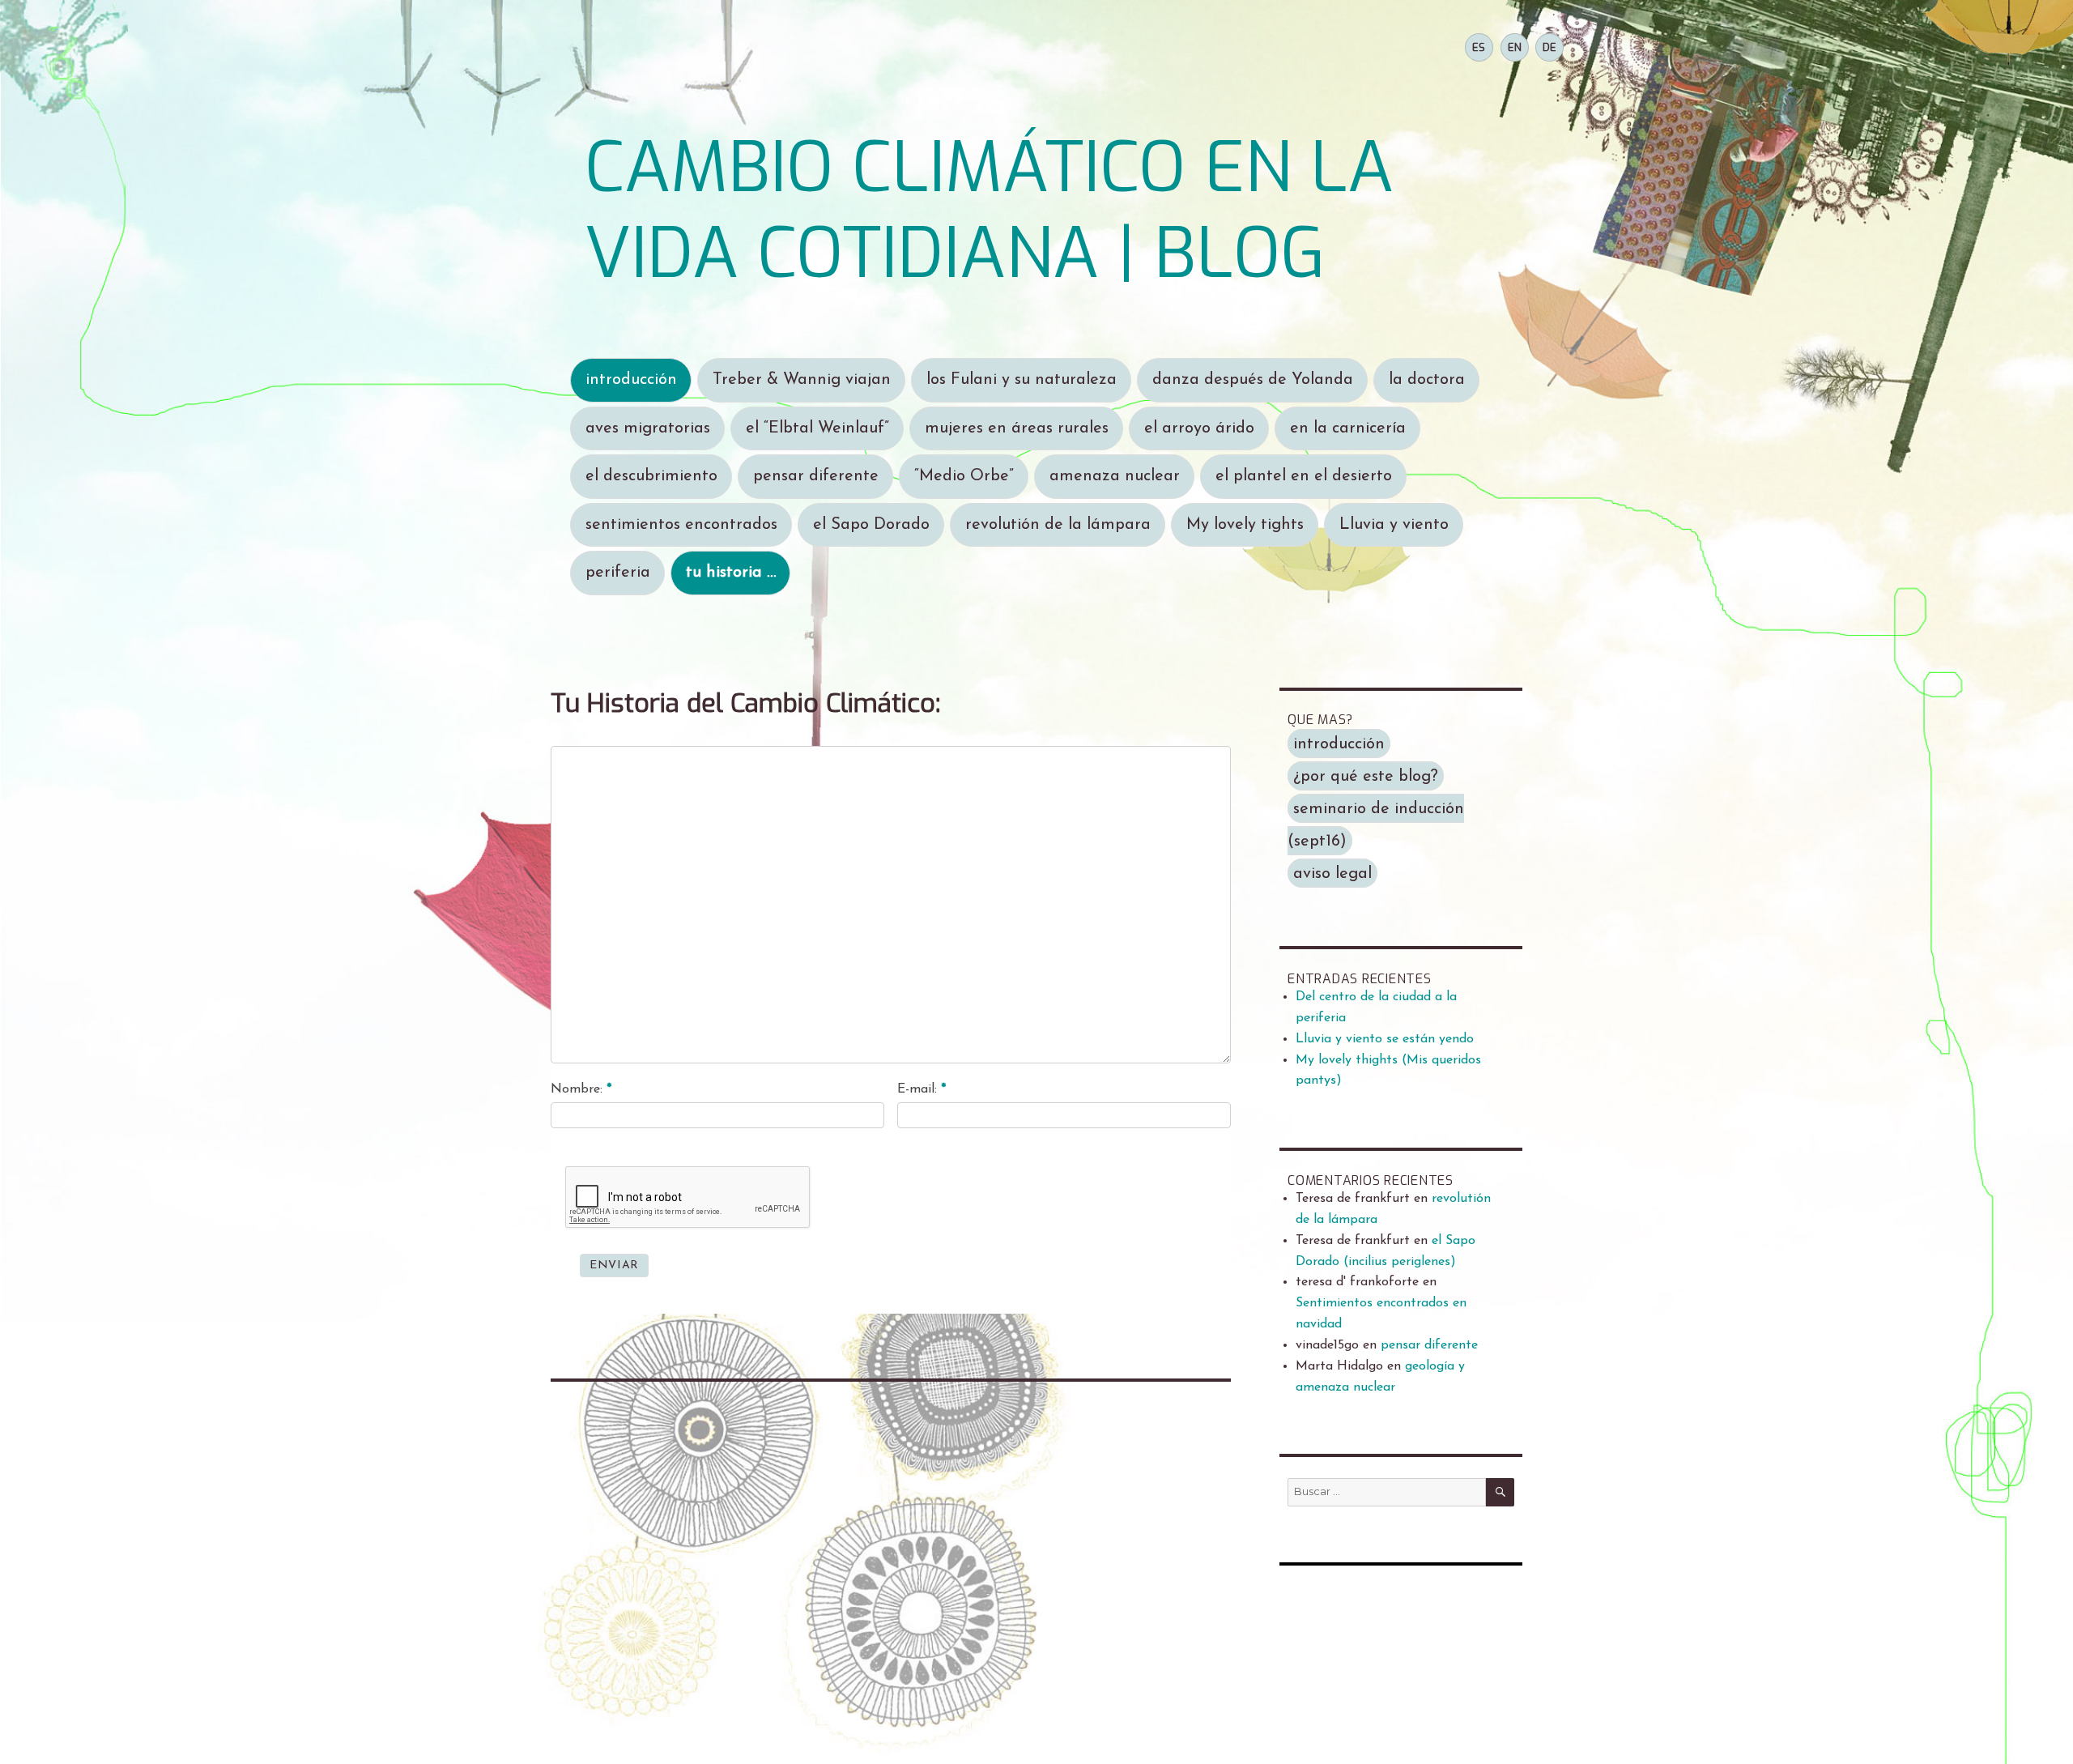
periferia (618, 573)
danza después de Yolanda (1253, 380)
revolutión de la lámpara (1058, 525)
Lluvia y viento (1394, 525)
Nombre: (581, 1089)
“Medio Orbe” (964, 476)
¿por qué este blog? (1366, 777)
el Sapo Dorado (871, 525)
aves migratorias (648, 428)
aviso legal (1332, 874)
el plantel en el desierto (1304, 476)
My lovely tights (1245, 525)
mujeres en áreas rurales (1017, 428)
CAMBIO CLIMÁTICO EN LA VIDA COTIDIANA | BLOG (989, 211)
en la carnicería (1348, 428)
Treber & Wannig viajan (802, 380)
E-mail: (922, 1089)
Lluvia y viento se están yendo (1385, 1039)
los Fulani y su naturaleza (1022, 380)
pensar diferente (816, 476)
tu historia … (731, 573)
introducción (631, 380)
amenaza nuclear (1115, 476)
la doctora (1427, 380)
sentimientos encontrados (681, 525)
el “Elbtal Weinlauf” (817, 428)
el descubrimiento (651, 476)
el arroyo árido (1199, 428)
